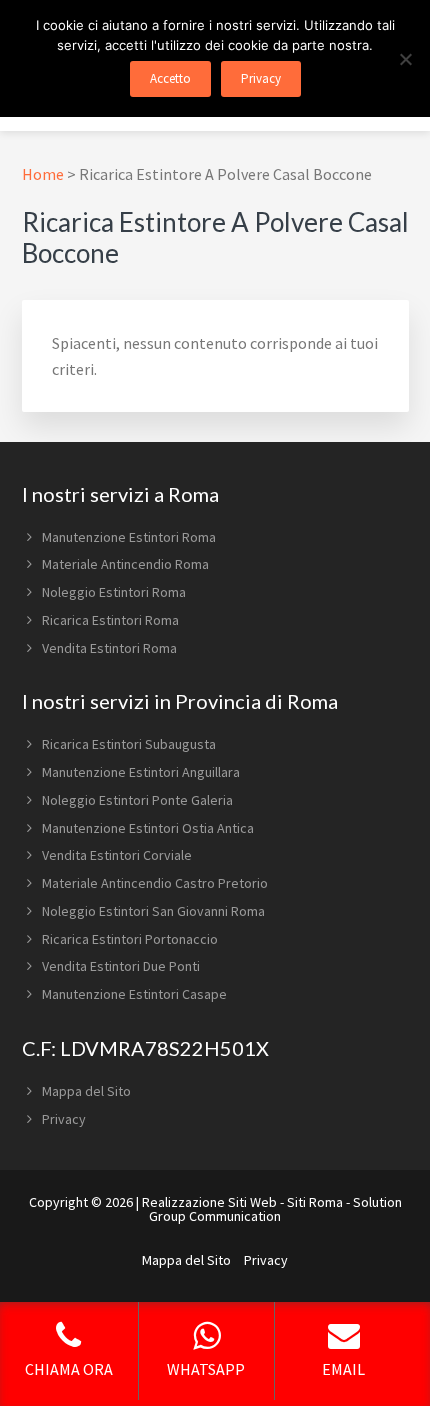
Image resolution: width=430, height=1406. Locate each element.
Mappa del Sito (86, 1091)
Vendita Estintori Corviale (117, 855)
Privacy (64, 1119)
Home (43, 174)
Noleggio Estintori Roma (114, 592)
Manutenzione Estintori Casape (134, 994)
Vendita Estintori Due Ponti (121, 966)
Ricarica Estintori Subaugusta (129, 744)
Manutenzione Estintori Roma (129, 537)
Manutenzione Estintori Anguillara (141, 772)
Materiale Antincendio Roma (125, 564)
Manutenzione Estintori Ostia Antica (148, 828)
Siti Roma (315, 1202)
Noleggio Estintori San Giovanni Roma (153, 911)
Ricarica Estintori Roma (110, 620)
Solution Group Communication (275, 1209)
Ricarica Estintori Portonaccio (130, 939)
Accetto (170, 78)
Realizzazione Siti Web (209, 1202)
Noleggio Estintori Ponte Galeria (137, 800)
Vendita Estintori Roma (109, 648)
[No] (405, 59)
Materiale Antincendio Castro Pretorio (155, 883)
